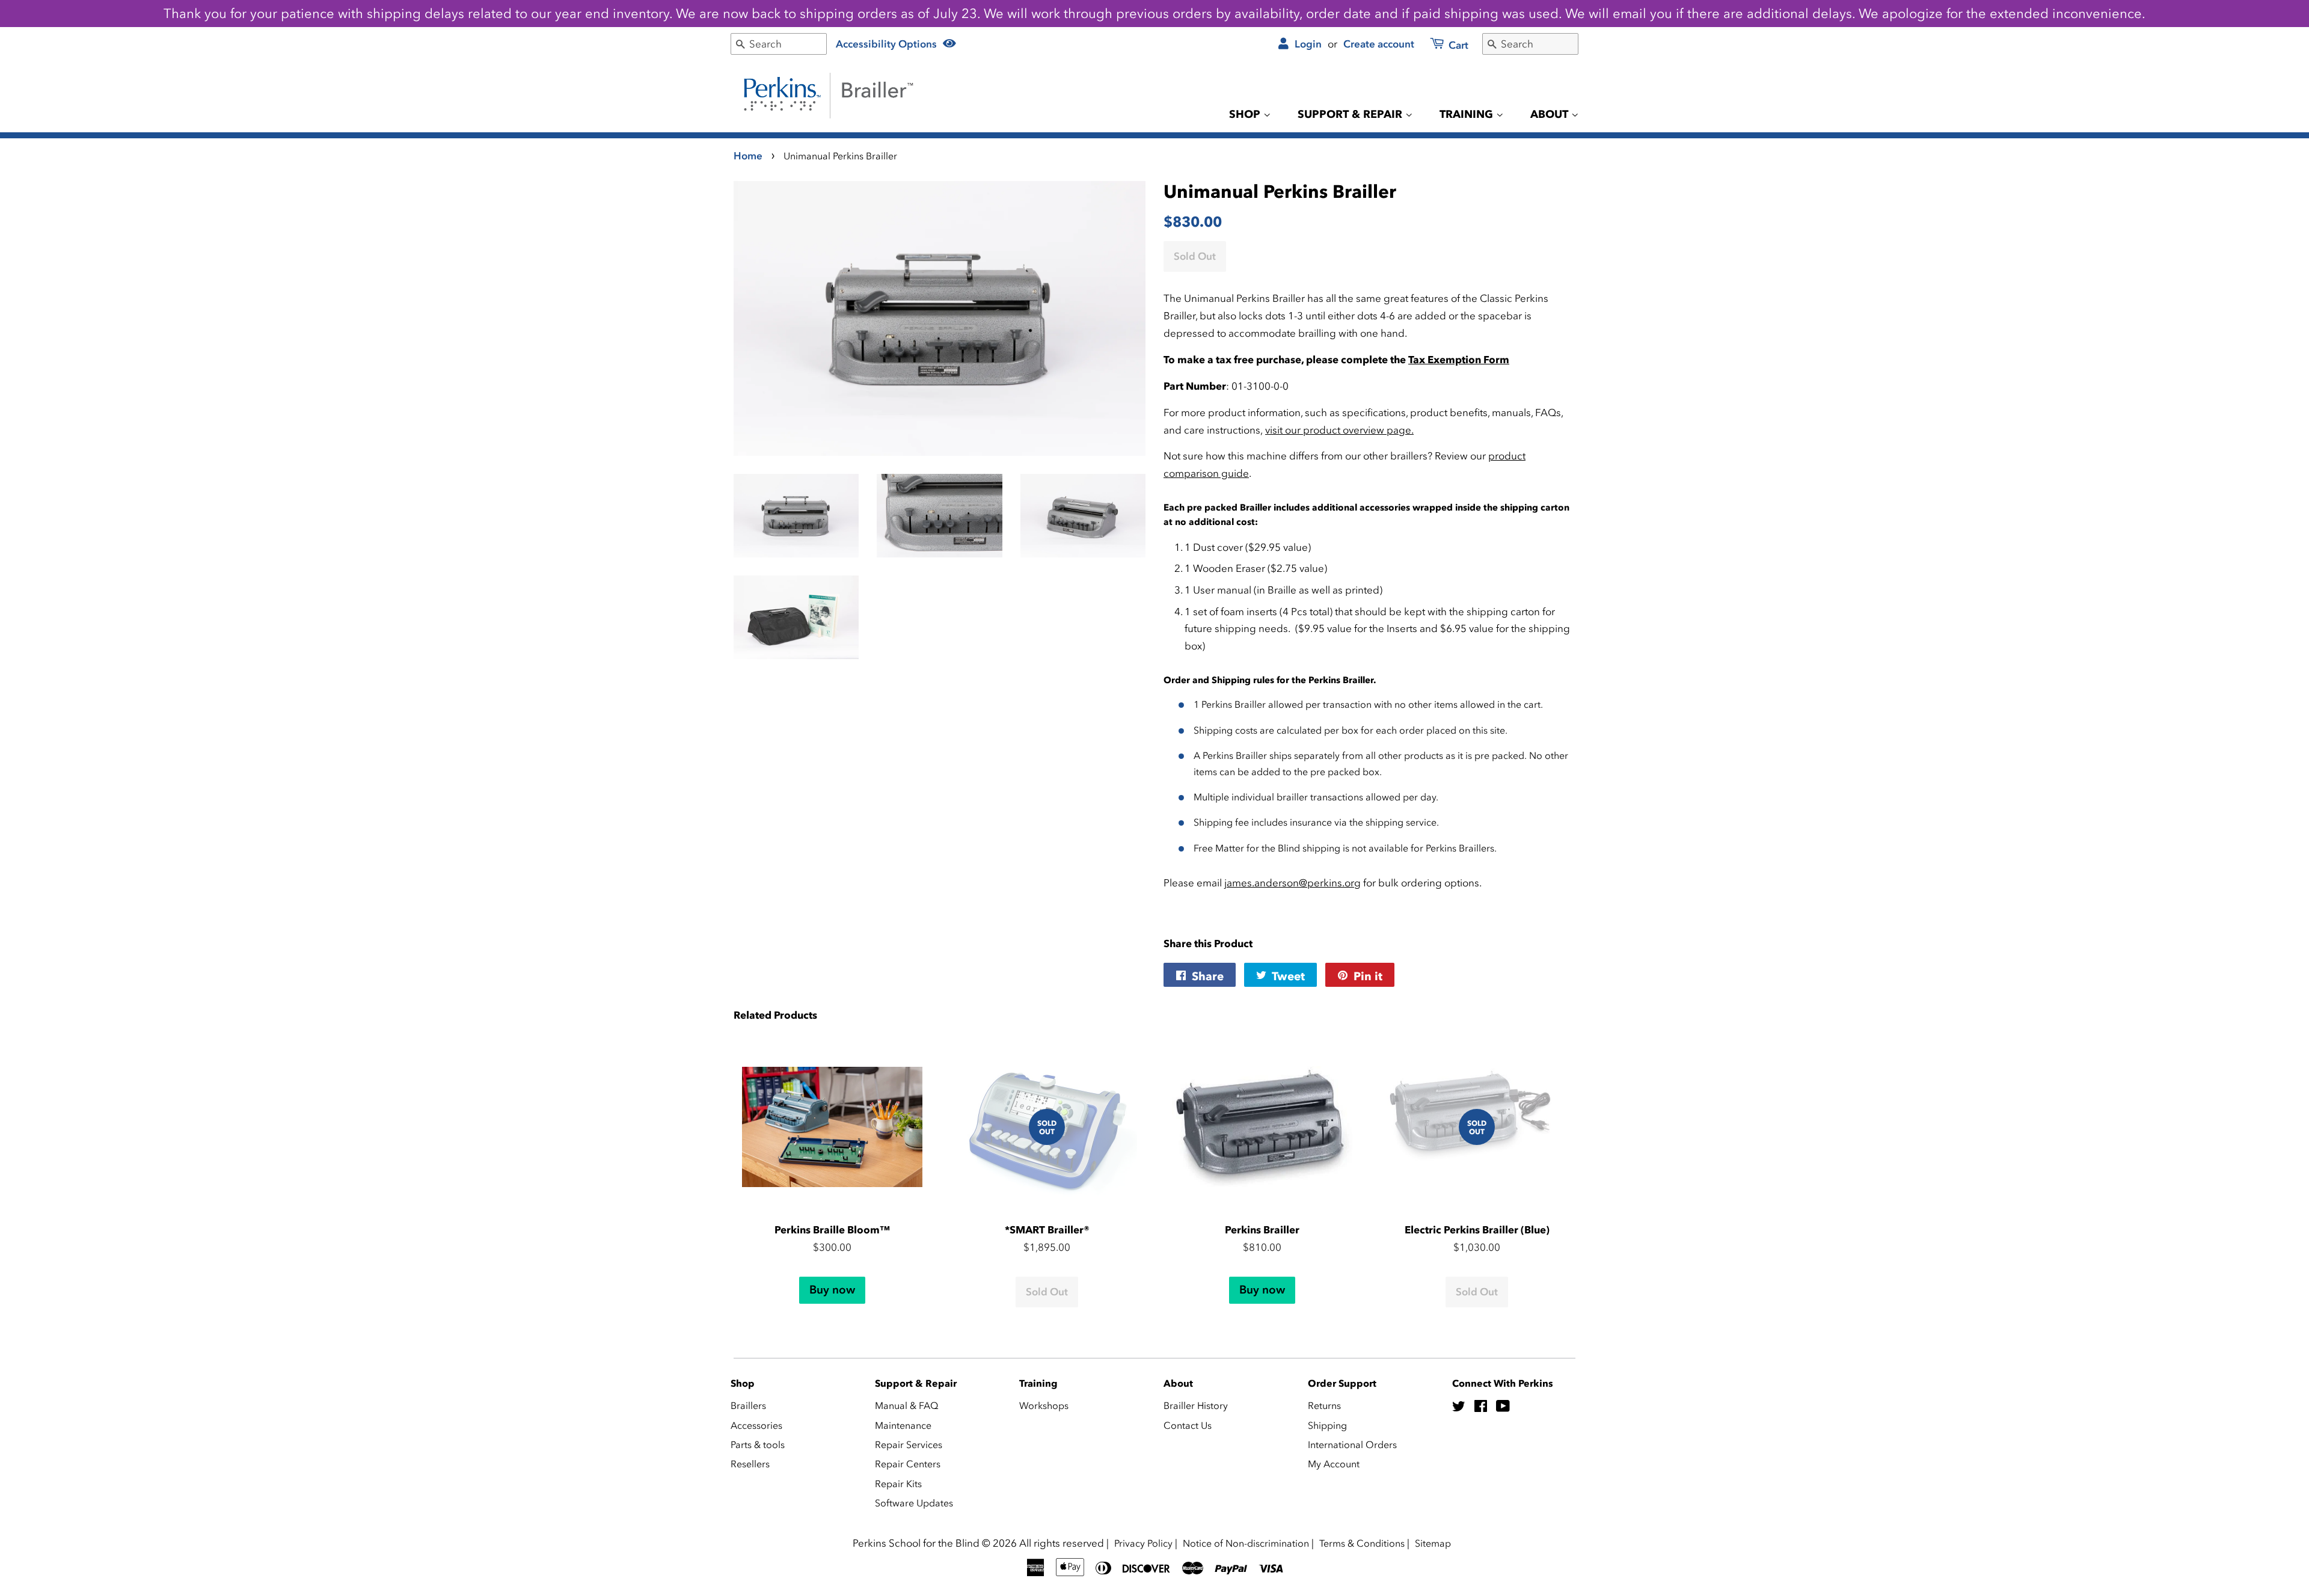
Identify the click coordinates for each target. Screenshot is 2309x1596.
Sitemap (1433, 1543)
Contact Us (1188, 1425)
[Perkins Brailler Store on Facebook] (1481, 1408)
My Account (1334, 1464)
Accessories (756, 1425)
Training (1468, 114)
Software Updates (914, 1503)
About (1551, 114)
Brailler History (1196, 1405)
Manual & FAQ (906, 1405)
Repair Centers (908, 1464)
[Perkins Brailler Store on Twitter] (1459, 1408)
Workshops (1044, 1405)
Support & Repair (1351, 114)
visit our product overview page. (1339, 430)
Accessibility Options (888, 44)
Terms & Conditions (1362, 1543)
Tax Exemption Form (1459, 360)
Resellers (750, 1464)
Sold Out (1047, 1292)
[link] (1442, 46)
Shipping (1327, 1425)
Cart (1457, 45)
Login (1307, 44)
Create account (1379, 44)
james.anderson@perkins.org (1292, 883)
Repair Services (909, 1444)
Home (748, 156)
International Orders (1352, 1444)
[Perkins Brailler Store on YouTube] (1503, 1408)
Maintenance (903, 1425)
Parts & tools (758, 1444)
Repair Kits (898, 1484)
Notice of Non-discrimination (1246, 1543)
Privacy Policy (1143, 1543)
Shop (1246, 114)
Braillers (748, 1405)
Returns (1324, 1405)
